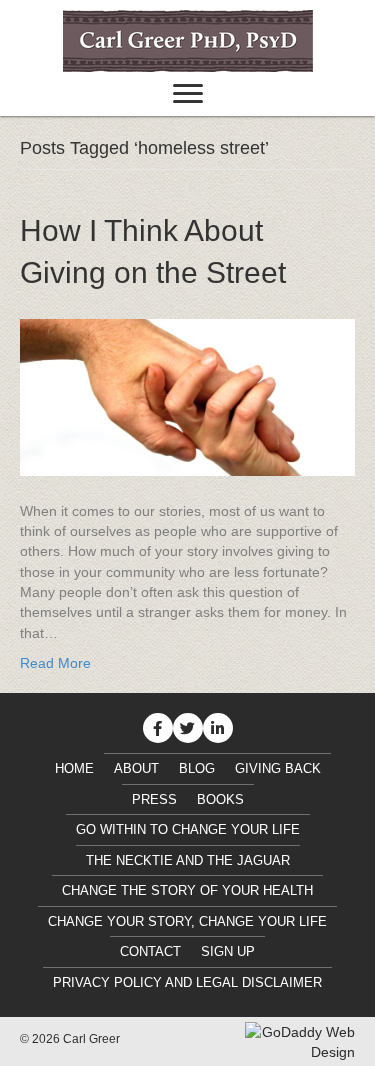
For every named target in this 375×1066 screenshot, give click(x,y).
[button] (158, 728)
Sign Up (228, 951)
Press (154, 799)
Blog (197, 768)
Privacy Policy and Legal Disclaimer (187, 982)
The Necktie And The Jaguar (188, 860)
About (136, 768)
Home (74, 768)
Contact (150, 951)
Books (220, 799)
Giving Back (278, 768)
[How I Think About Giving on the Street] (187, 396)
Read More (55, 663)
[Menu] (188, 94)
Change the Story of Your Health (187, 890)
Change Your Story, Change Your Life (187, 921)
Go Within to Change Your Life (188, 829)
